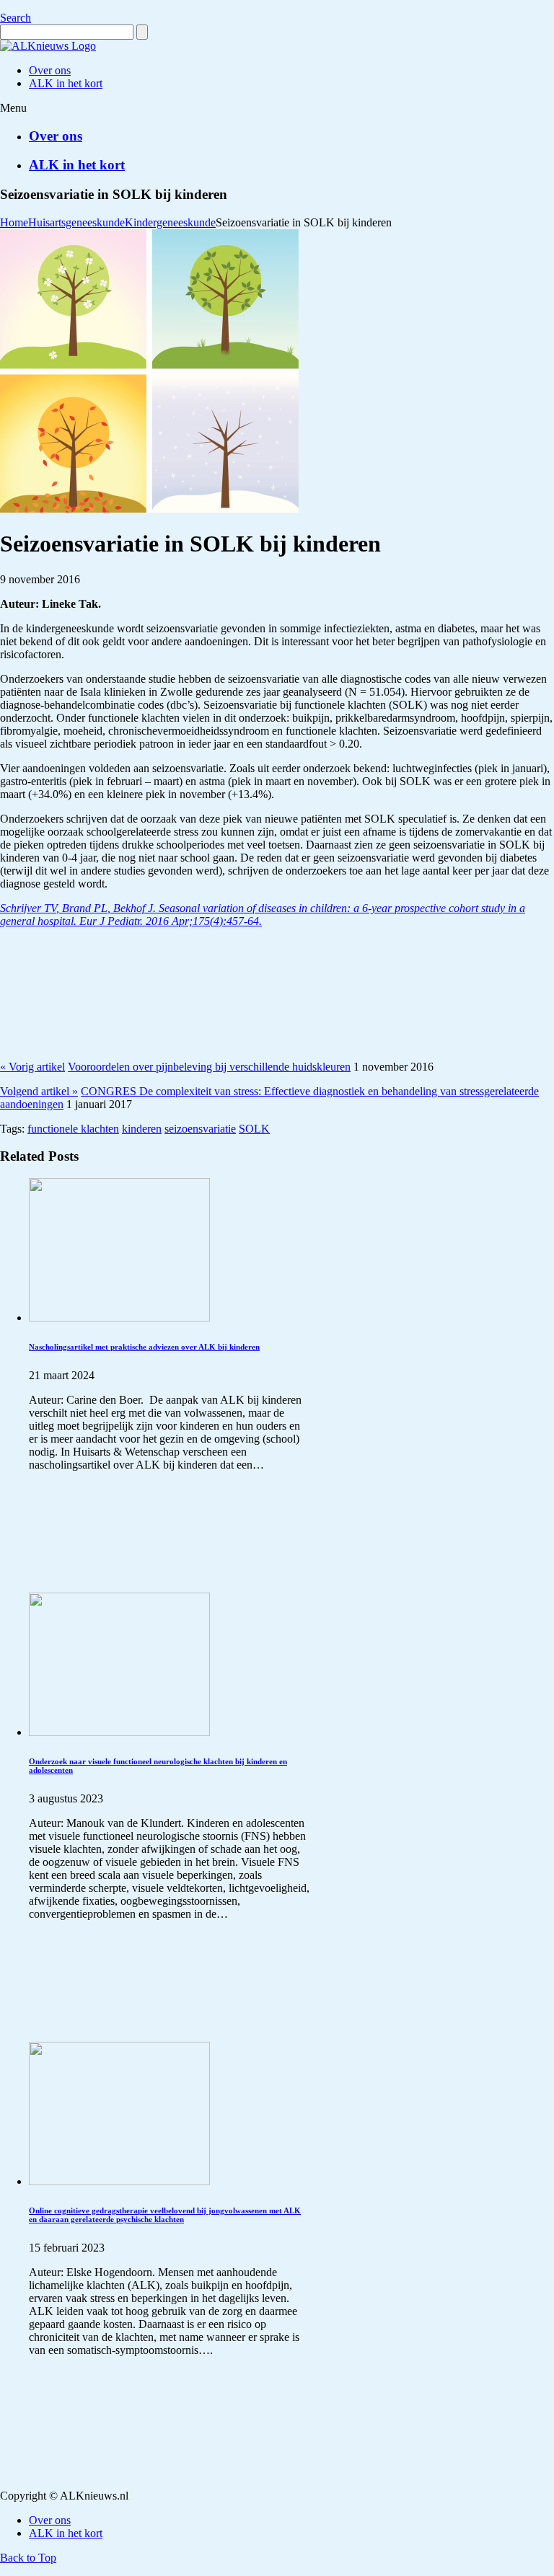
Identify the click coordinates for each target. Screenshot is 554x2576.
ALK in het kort (77, 165)
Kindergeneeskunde (170, 222)
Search (16, 18)
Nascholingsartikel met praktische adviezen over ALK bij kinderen (144, 1347)
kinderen (142, 1129)
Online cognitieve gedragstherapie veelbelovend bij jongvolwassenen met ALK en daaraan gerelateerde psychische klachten (165, 2215)
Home (14, 222)
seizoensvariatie (200, 1129)
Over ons (56, 136)
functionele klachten (73, 1129)
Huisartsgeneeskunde (76, 222)
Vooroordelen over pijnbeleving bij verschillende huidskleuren (209, 1067)
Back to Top (28, 2558)
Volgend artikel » (39, 1091)
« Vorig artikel (32, 1067)
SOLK (254, 1129)
